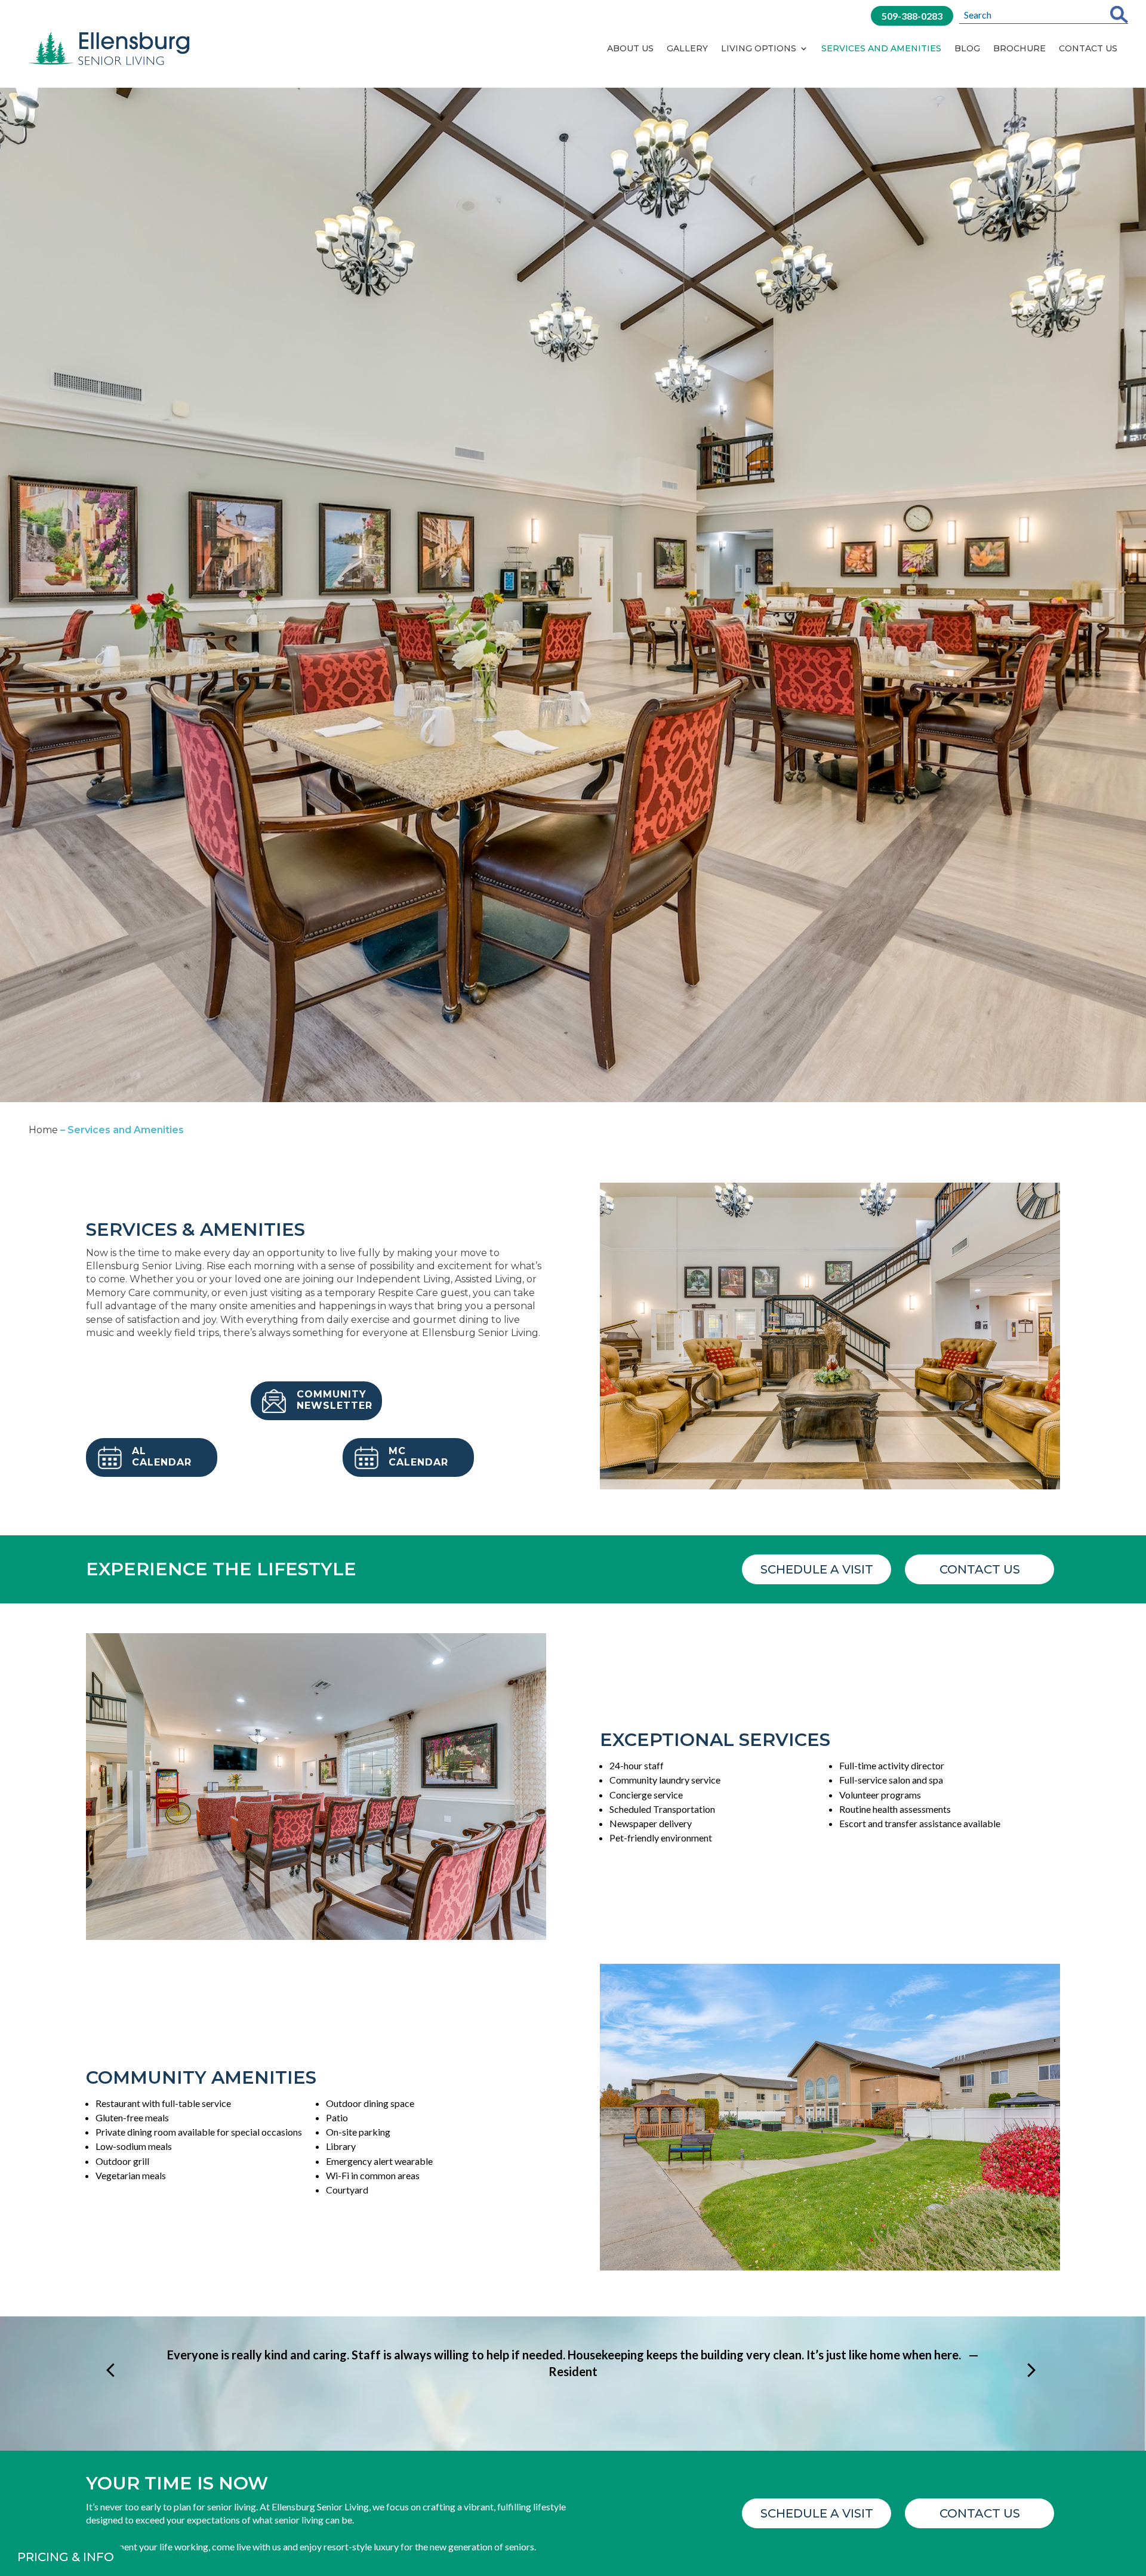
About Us (630, 48)
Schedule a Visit (817, 1569)
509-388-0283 (912, 16)
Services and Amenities (881, 48)
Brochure (1019, 48)
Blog (967, 48)
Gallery (687, 48)
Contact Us (1088, 48)
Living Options (759, 48)
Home (43, 1130)
